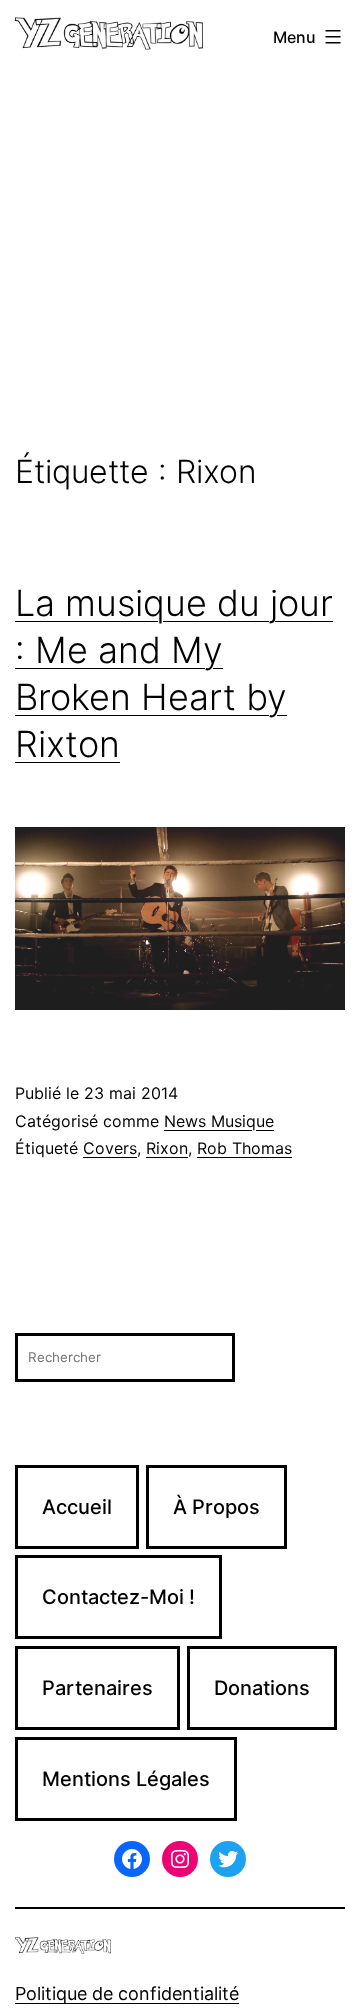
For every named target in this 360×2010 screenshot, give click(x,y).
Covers (110, 1148)
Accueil (77, 1507)
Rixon (167, 1148)
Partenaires (97, 1688)
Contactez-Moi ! (118, 1597)
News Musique (219, 1121)
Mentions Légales (126, 1779)
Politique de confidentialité (127, 1993)
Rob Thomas (244, 1148)
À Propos (216, 1507)
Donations (262, 1688)
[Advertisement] (180, 264)
